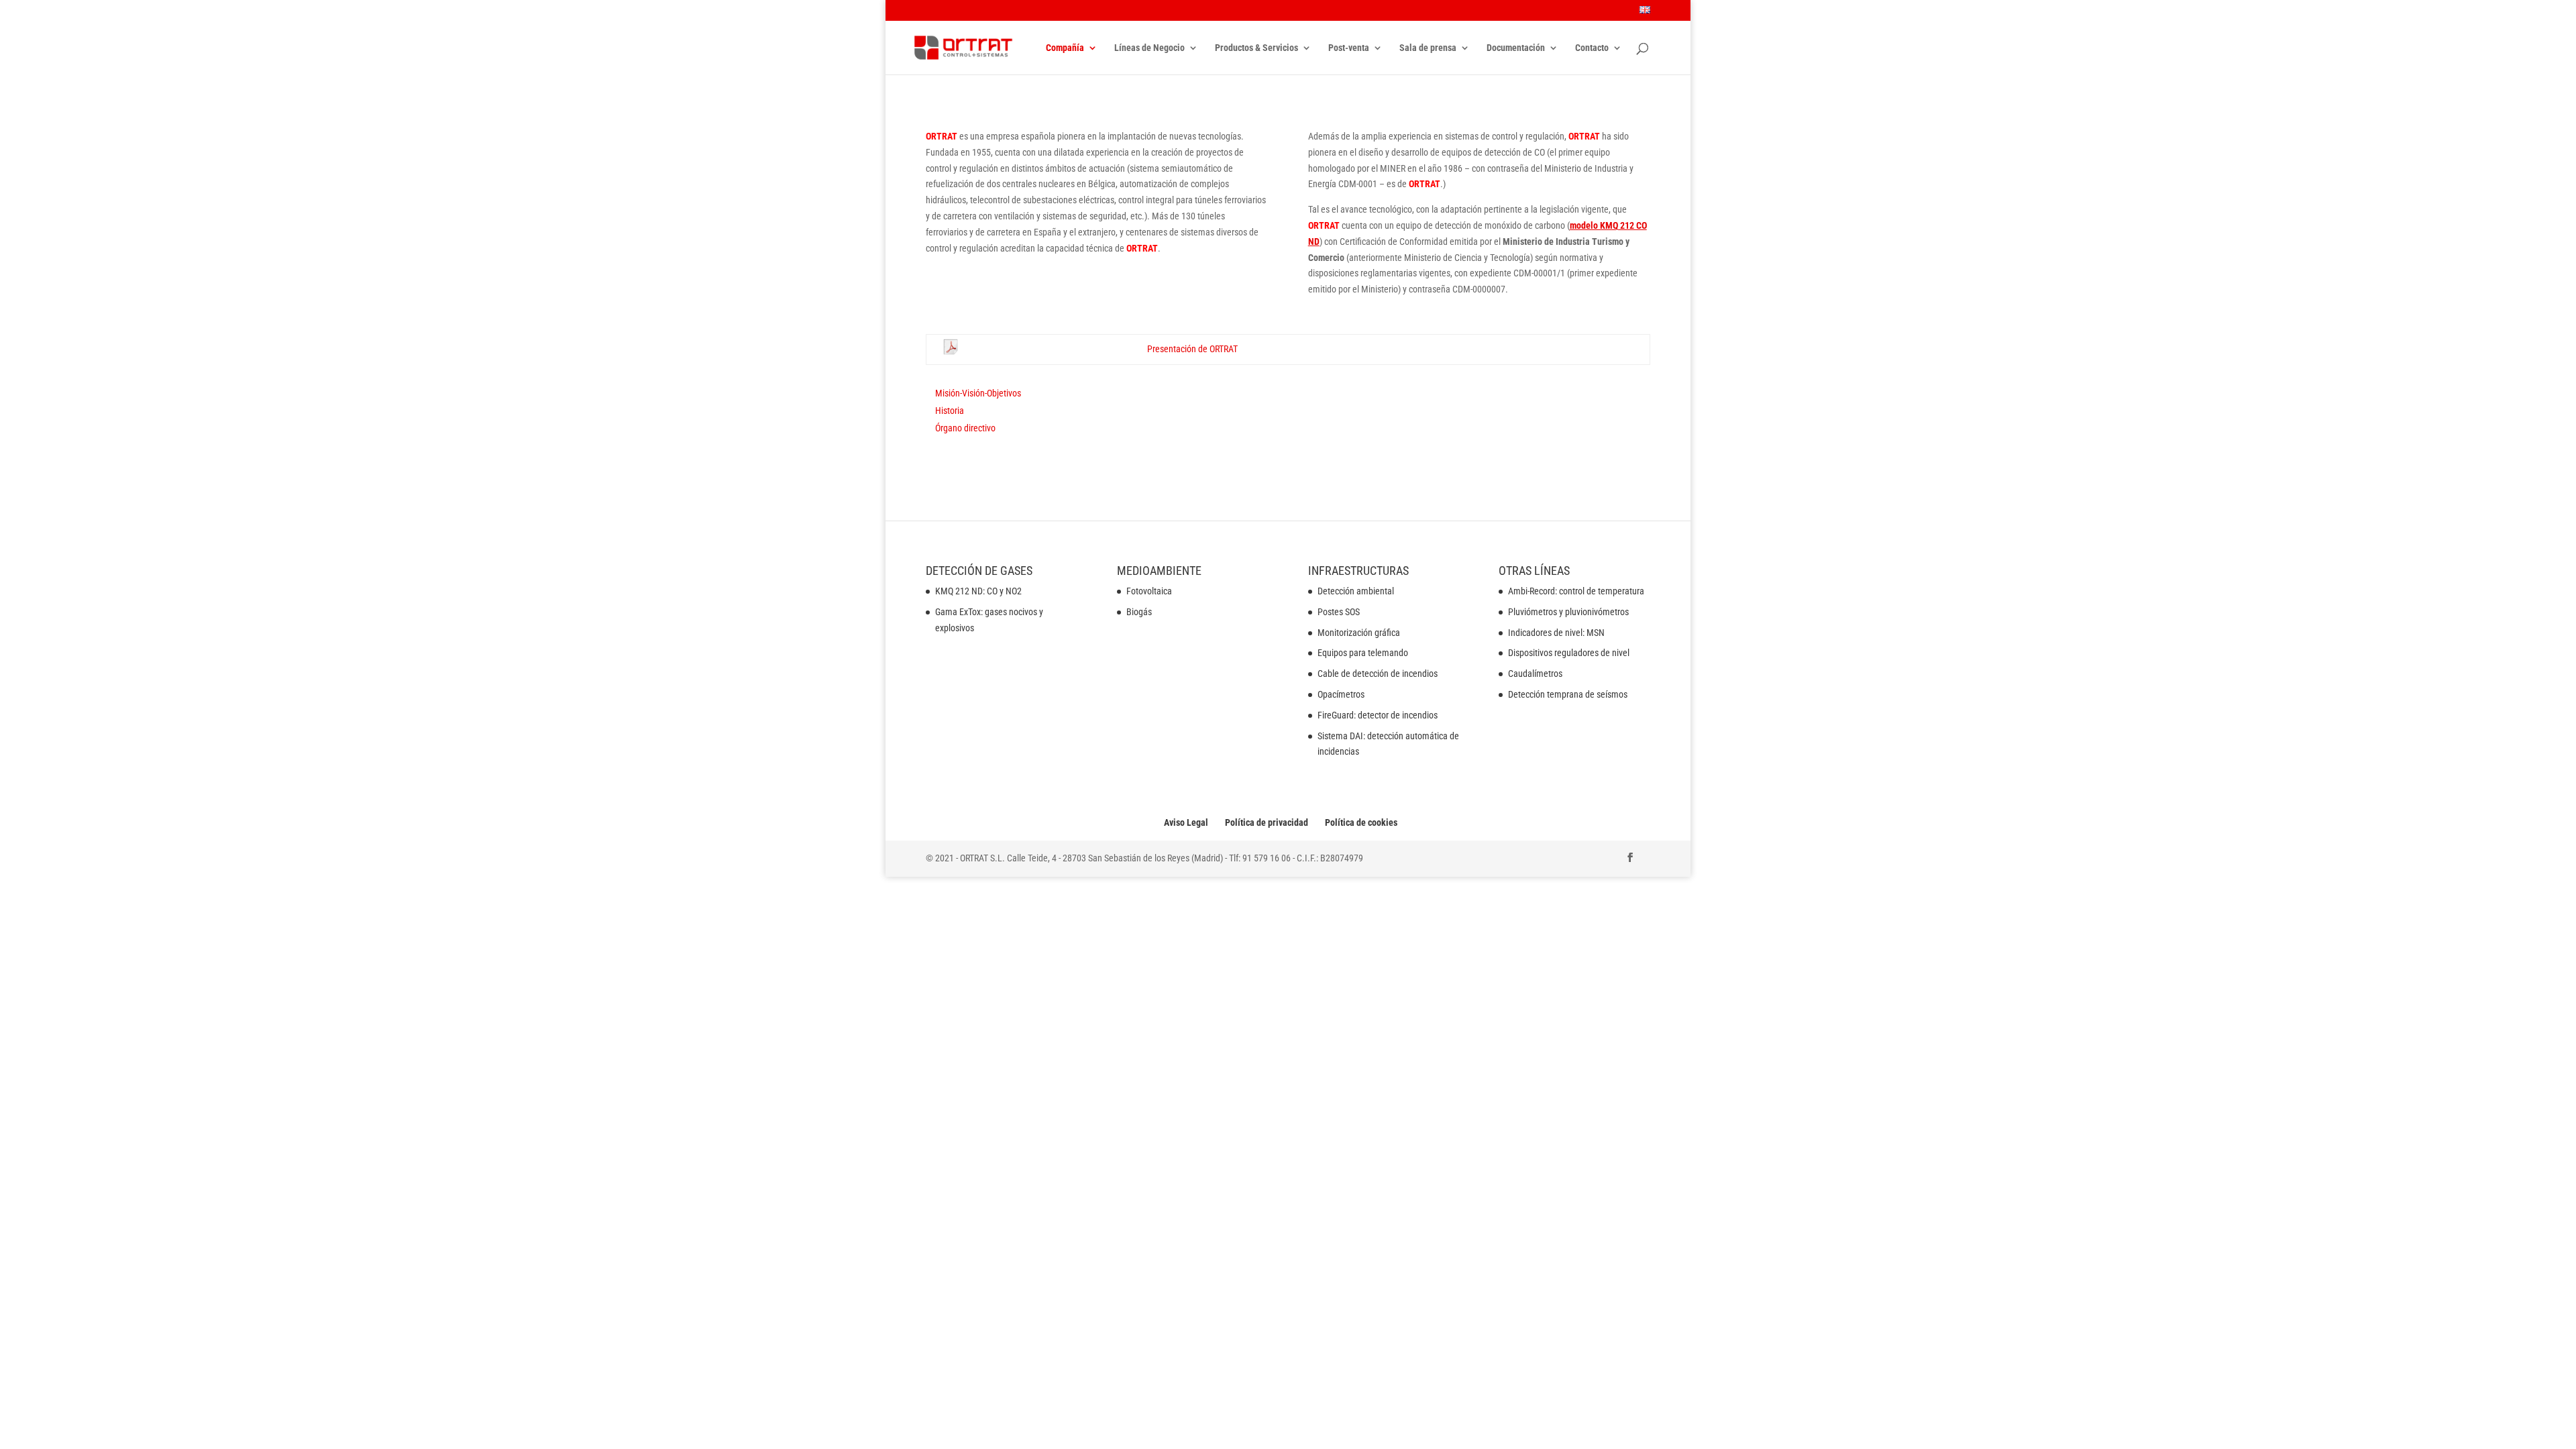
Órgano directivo (965, 428)
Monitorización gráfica (1359, 633)
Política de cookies (1361, 822)
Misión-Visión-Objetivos (978, 393)
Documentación (1516, 48)
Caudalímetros (1535, 674)
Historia (950, 411)
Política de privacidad (1267, 822)
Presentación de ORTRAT (1192, 349)
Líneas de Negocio (1149, 48)
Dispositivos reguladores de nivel (1569, 653)
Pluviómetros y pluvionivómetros (1568, 612)
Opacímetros (1341, 694)
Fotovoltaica (1149, 591)
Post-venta (1349, 48)
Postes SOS (1339, 612)
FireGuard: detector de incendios (1378, 715)
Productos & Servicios (1256, 48)
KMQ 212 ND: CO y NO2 (978, 591)
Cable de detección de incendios (1378, 674)
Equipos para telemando (1363, 653)
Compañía (1065, 48)
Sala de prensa (1428, 48)
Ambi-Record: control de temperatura (1576, 591)
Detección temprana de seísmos (1568, 694)
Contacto (1592, 48)
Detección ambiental (1356, 591)
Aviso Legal (1186, 822)
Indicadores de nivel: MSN (1556, 633)
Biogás (1139, 612)
